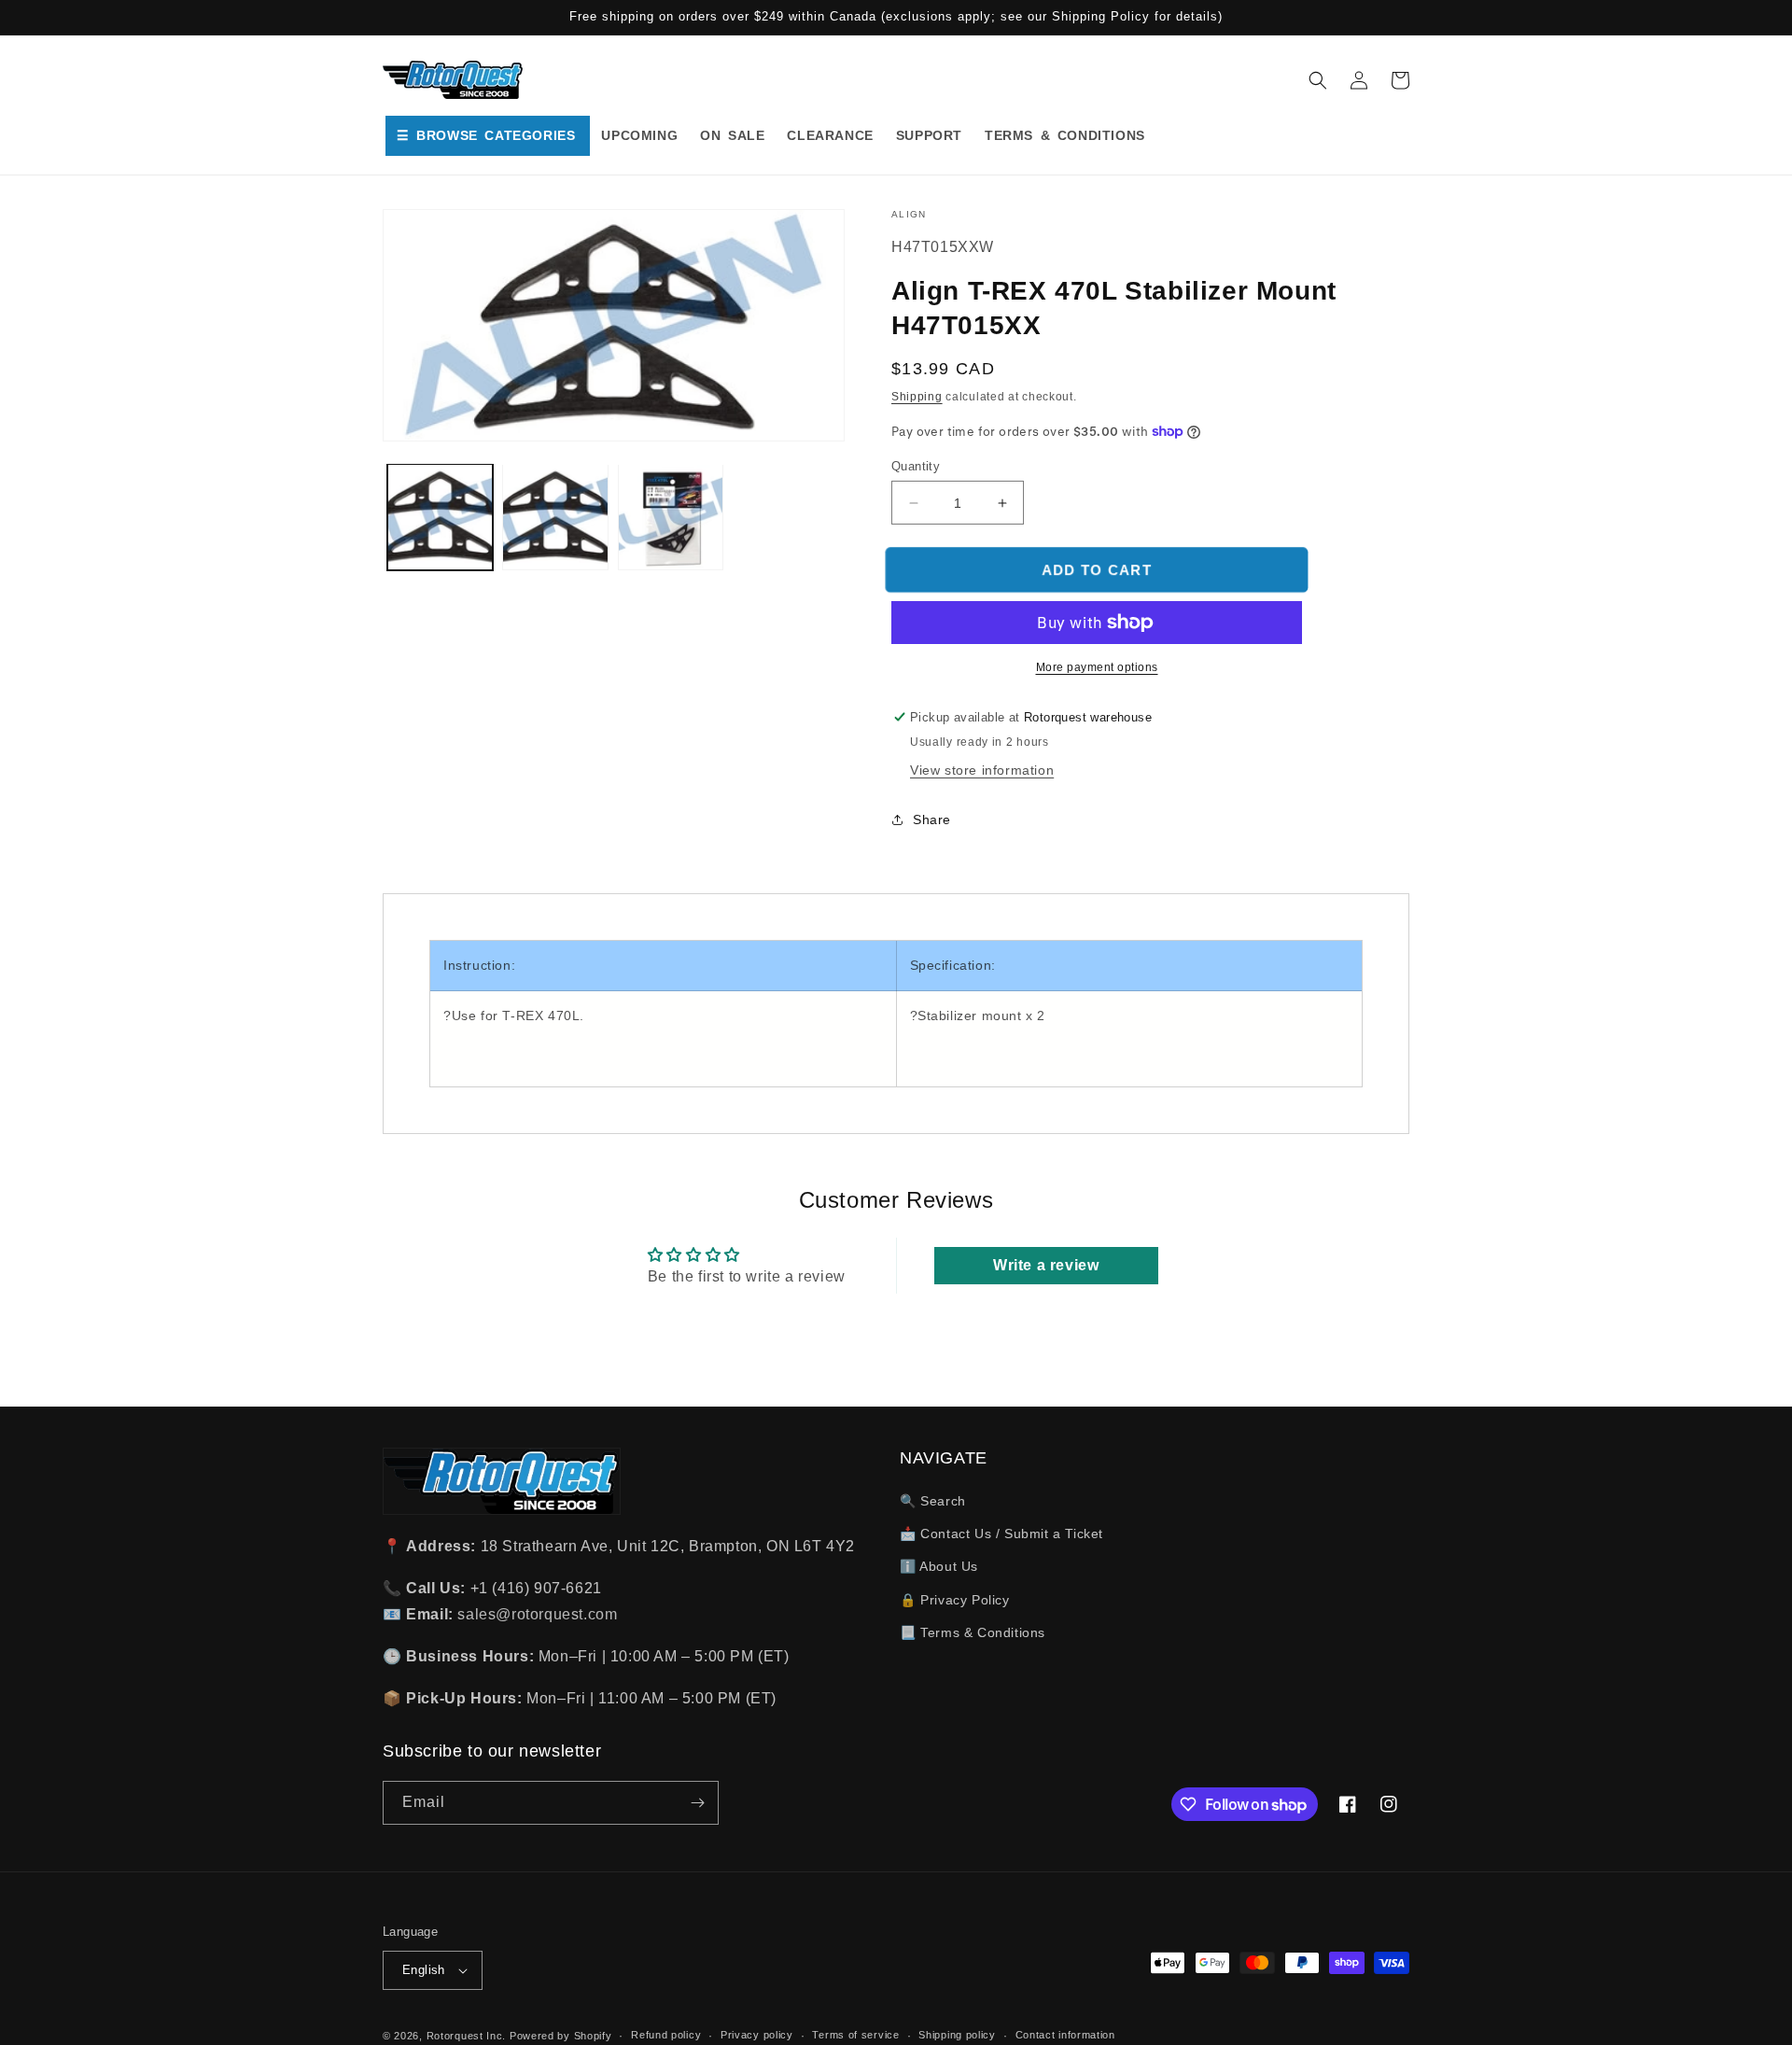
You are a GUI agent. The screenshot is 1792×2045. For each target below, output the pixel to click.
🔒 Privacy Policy (955, 1600)
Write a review (1046, 1265)
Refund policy (666, 2035)
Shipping (917, 397)
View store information (982, 770)
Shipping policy (957, 2035)
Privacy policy (757, 2035)
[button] (1318, 80)
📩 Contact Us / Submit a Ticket (1001, 1534)
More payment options (1097, 667)
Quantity (916, 466)
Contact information (1065, 2035)
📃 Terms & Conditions (973, 1632)
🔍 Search (933, 1501)
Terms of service (855, 2035)
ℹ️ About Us (939, 1566)
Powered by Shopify (561, 2036)
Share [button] (932, 819)
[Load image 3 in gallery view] (671, 517)
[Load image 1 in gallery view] (440, 517)
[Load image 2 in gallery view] (555, 517)
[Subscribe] (697, 1803)
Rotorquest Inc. (467, 2036)
